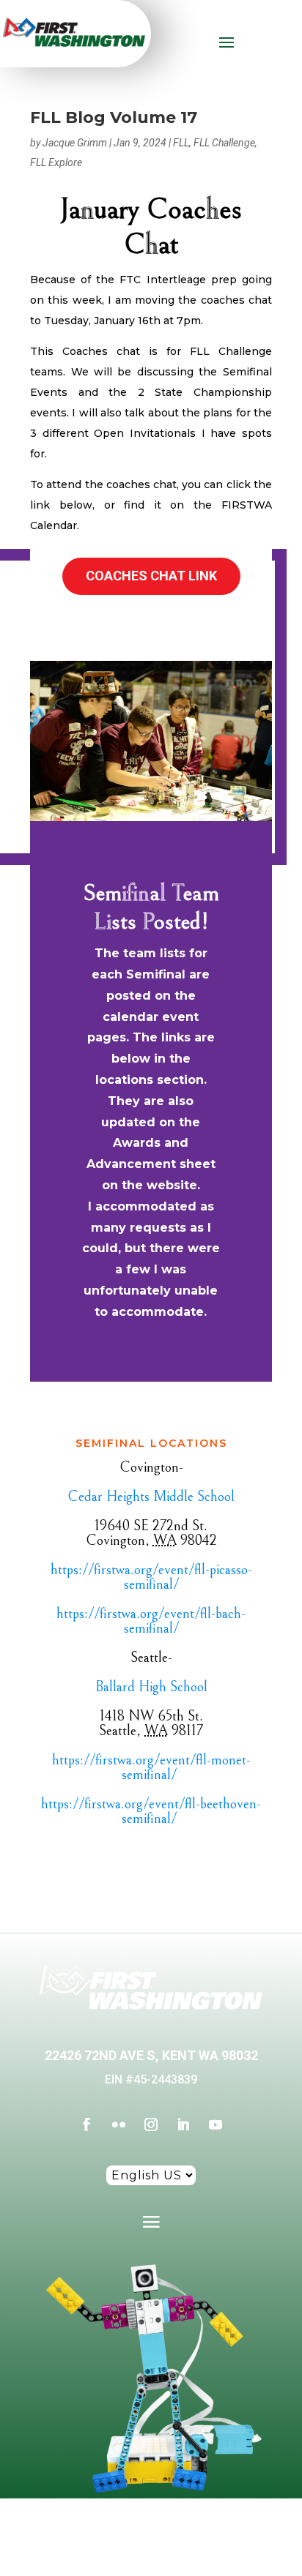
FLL (181, 143)
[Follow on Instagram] (151, 2124)
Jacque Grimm (75, 143)
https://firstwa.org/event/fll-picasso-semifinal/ (151, 1577)
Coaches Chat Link (151, 576)
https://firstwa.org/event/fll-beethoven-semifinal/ (151, 1812)
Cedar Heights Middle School (151, 1497)
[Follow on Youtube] (216, 2124)
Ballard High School (151, 1687)
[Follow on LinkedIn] (183, 2124)
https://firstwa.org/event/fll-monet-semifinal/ (151, 1768)
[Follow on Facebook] (86, 2124)
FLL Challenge (224, 143)
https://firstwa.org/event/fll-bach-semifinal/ (151, 1621)
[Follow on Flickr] (119, 2124)
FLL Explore (56, 162)
